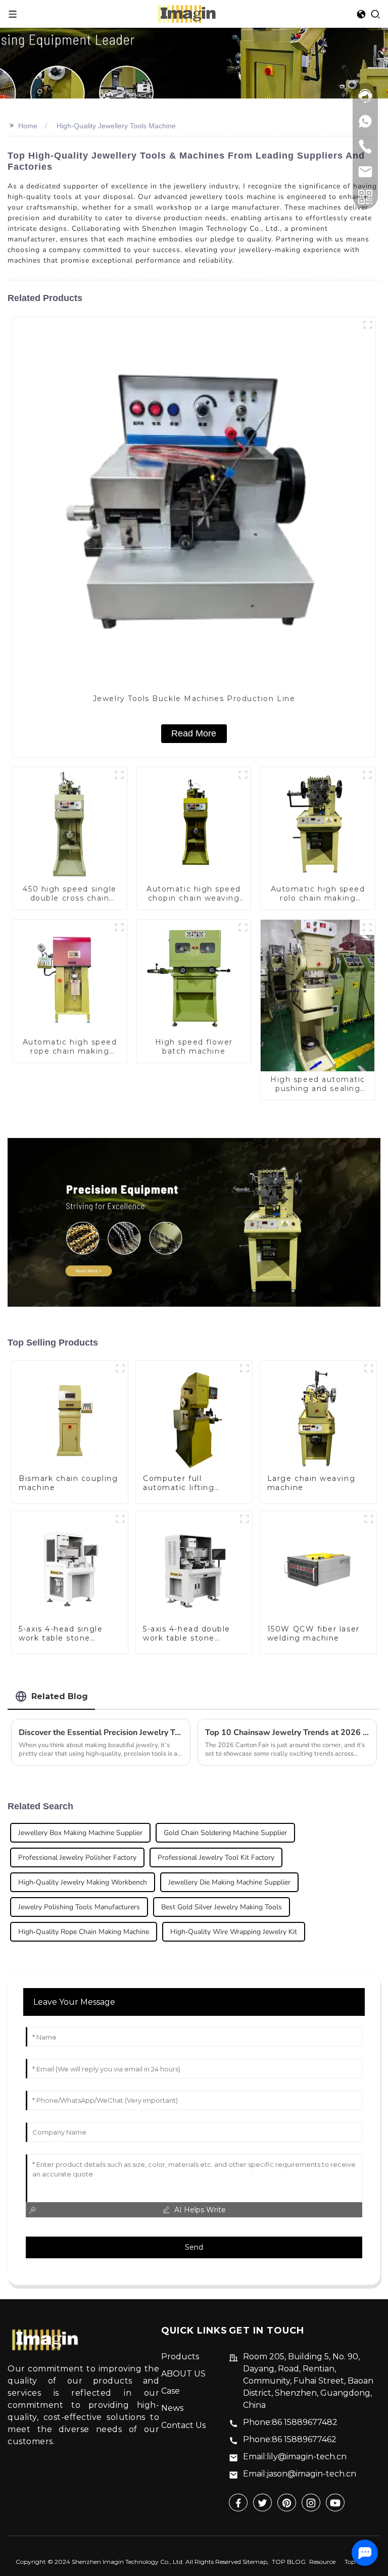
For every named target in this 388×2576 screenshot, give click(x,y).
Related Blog (60, 1696)
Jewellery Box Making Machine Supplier (80, 1833)
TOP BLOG (289, 2562)
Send (194, 2247)
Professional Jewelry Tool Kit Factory (216, 1857)
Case (171, 2391)
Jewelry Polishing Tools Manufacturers (79, 1907)
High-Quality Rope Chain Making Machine (84, 1932)
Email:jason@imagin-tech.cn (300, 2474)
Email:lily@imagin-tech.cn (295, 2457)
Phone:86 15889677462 (290, 2439)
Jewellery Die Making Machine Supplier (229, 1882)
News (172, 2408)
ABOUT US (183, 2374)
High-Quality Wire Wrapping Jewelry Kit (234, 1932)
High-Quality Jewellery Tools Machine (116, 126)
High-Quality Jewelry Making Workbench (83, 1882)
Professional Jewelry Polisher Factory (77, 1857)
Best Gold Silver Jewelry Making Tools (222, 1907)
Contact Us (183, 2425)
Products (180, 2357)
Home (28, 126)
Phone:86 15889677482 (290, 2422)
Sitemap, (256, 2562)
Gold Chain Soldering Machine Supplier (225, 1833)
